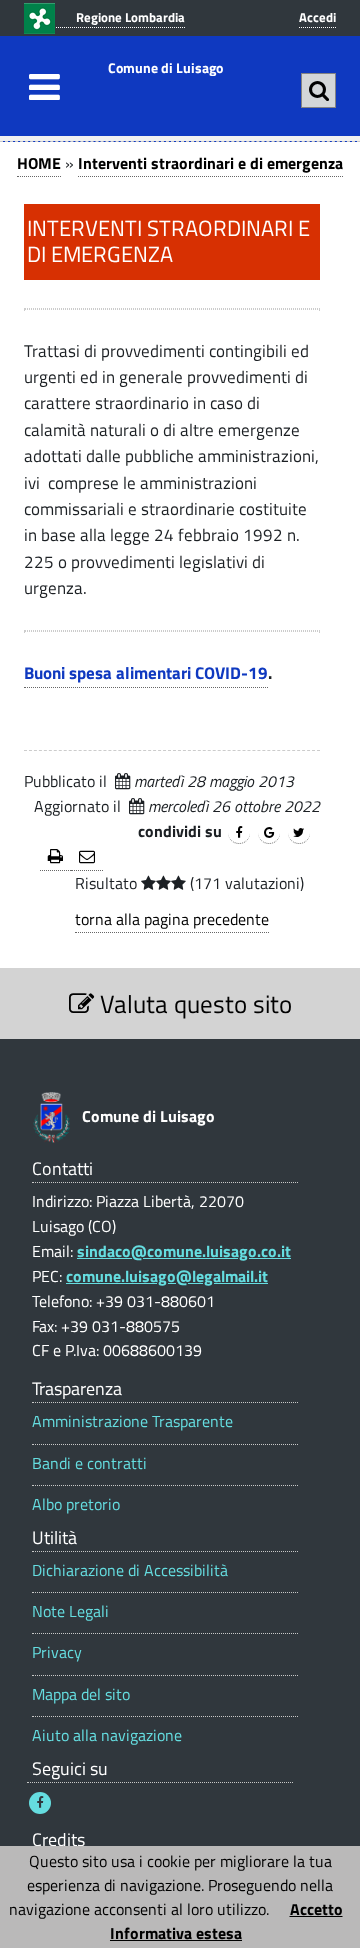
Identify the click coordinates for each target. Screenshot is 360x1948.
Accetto (316, 1909)
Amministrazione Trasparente (132, 1421)
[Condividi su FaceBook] (239, 833)
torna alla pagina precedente (172, 919)
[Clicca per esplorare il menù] (39, 87)
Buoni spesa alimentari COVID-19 (146, 673)
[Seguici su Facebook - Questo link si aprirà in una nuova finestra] (40, 1803)
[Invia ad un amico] (87, 857)
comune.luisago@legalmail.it (167, 1276)
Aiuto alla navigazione (107, 1735)
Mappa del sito (81, 1694)
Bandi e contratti (89, 1463)
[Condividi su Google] (269, 833)
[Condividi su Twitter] (299, 833)
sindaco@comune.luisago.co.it (184, 1251)
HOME (39, 163)
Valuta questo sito (193, 1003)
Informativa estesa (176, 1933)
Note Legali (70, 1611)
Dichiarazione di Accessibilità (130, 1570)
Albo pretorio (76, 1504)
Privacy (57, 1652)
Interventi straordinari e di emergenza (210, 163)
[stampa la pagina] (55, 857)
